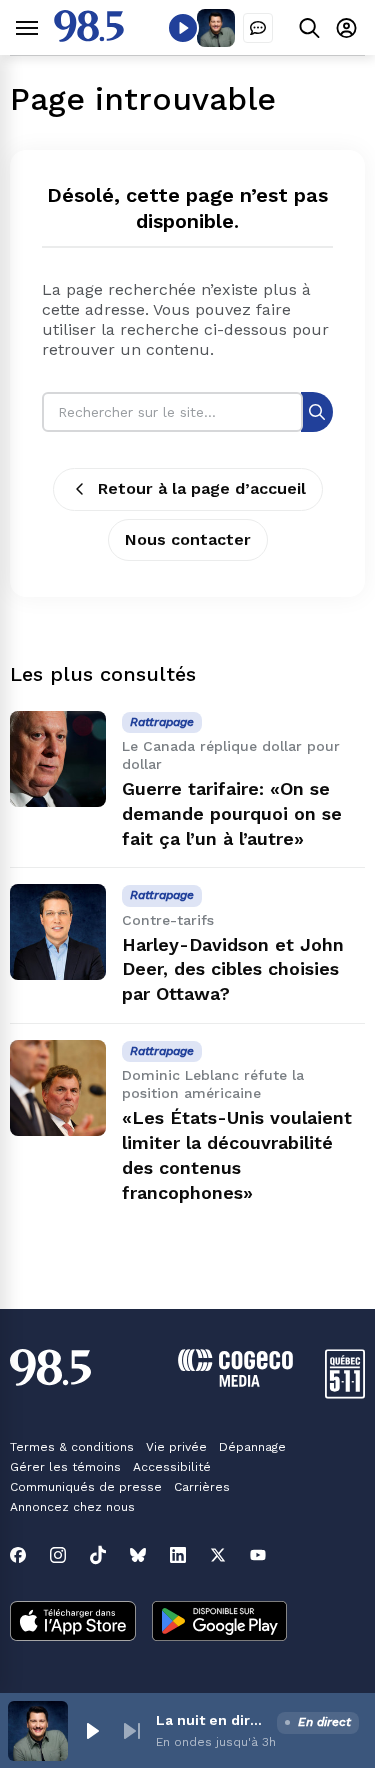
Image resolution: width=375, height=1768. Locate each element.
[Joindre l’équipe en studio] (258, 28)
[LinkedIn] (178, 1555)
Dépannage (252, 1447)
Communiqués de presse (86, 1487)
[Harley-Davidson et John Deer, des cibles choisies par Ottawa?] (58, 932)
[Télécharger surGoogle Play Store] (219, 1623)
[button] (92, 1731)
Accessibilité (172, 1467)
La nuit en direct (212, 1720)
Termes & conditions (72, 1447)
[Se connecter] (346, 27)
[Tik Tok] (98, 1555)
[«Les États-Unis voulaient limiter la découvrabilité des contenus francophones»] (58, 1088)
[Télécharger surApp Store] (73, 1623)
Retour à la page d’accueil (202, 488)
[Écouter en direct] (183, 28)
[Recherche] (317, 411)
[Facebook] (18, 1555)
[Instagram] (58, 1555)
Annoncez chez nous (72, 1507)
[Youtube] (258, 1555)
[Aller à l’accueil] (89, 36)
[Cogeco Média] (235, 1381)
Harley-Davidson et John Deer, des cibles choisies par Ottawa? (233, 969)
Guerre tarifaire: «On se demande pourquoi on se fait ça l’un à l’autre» (232, 813)
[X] (218, 1555)
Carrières (202, 1487)
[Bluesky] (138, 1555)
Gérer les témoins (65, 1467)
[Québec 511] (345, 1393)
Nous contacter (188, 539)
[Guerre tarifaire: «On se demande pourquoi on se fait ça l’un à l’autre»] (58, 759)
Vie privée (176, 1447)
